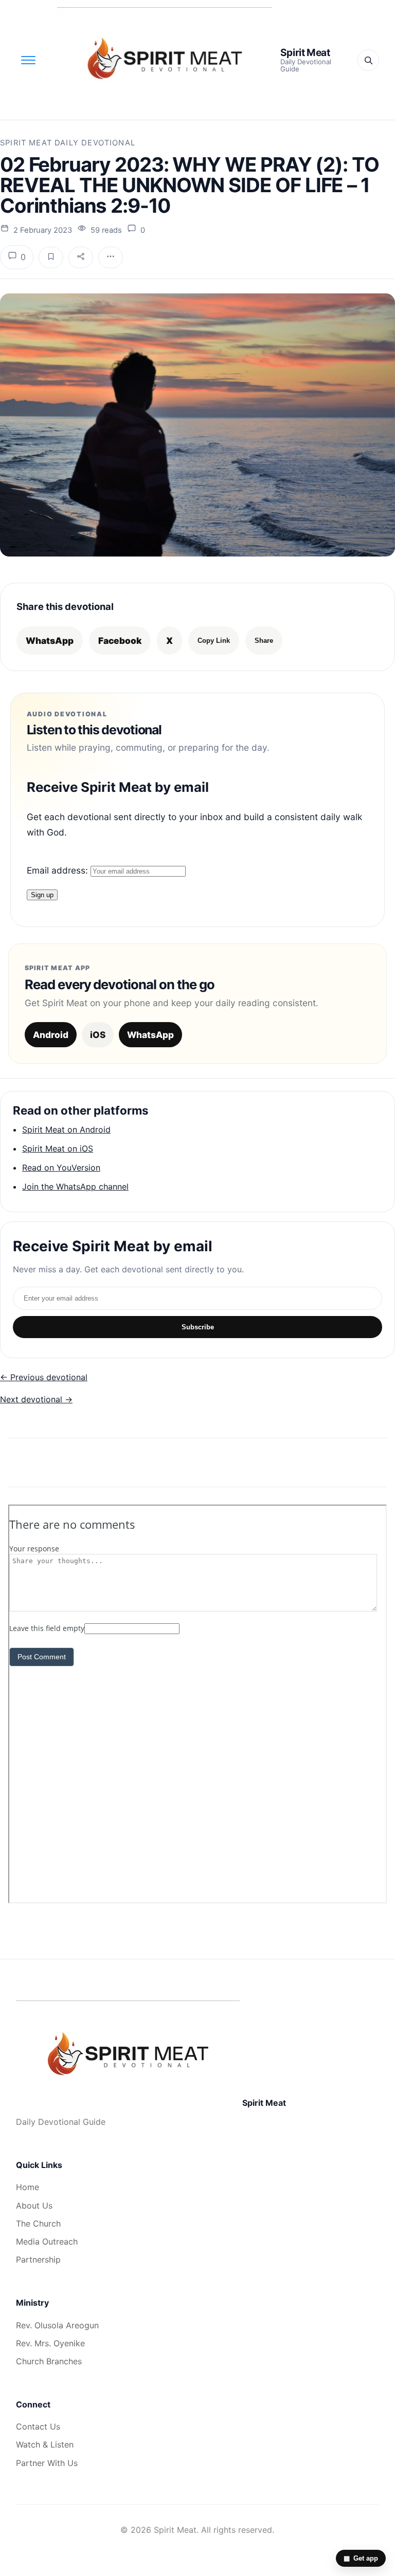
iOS (98, 1035)
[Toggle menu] (28, 60)
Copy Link (214, 641)
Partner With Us (47, 2463)
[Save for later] (51, 257)
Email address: (59, 870)
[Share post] (81, 257)
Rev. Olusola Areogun (57, 2325)
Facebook (120, 641)
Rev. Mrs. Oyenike (50, 2343)
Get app (361, 2558)
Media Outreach (47, 2241)
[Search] (368, 60)
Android (51, 1035)
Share (264, 641)
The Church (38, 2223)
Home (28, 2187)
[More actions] (111, 257)
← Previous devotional (44, 1377)
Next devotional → (36, 1399)
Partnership (38, 2259)
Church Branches (49, 2361)
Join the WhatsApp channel (75, 1187)
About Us (34, 2206)
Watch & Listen (45, 2444)
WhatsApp (50, 641)
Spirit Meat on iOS (58, 1148)
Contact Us (38, 2426)
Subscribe (198, 1327)
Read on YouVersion (61, 1167)
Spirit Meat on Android (66, 1129)
